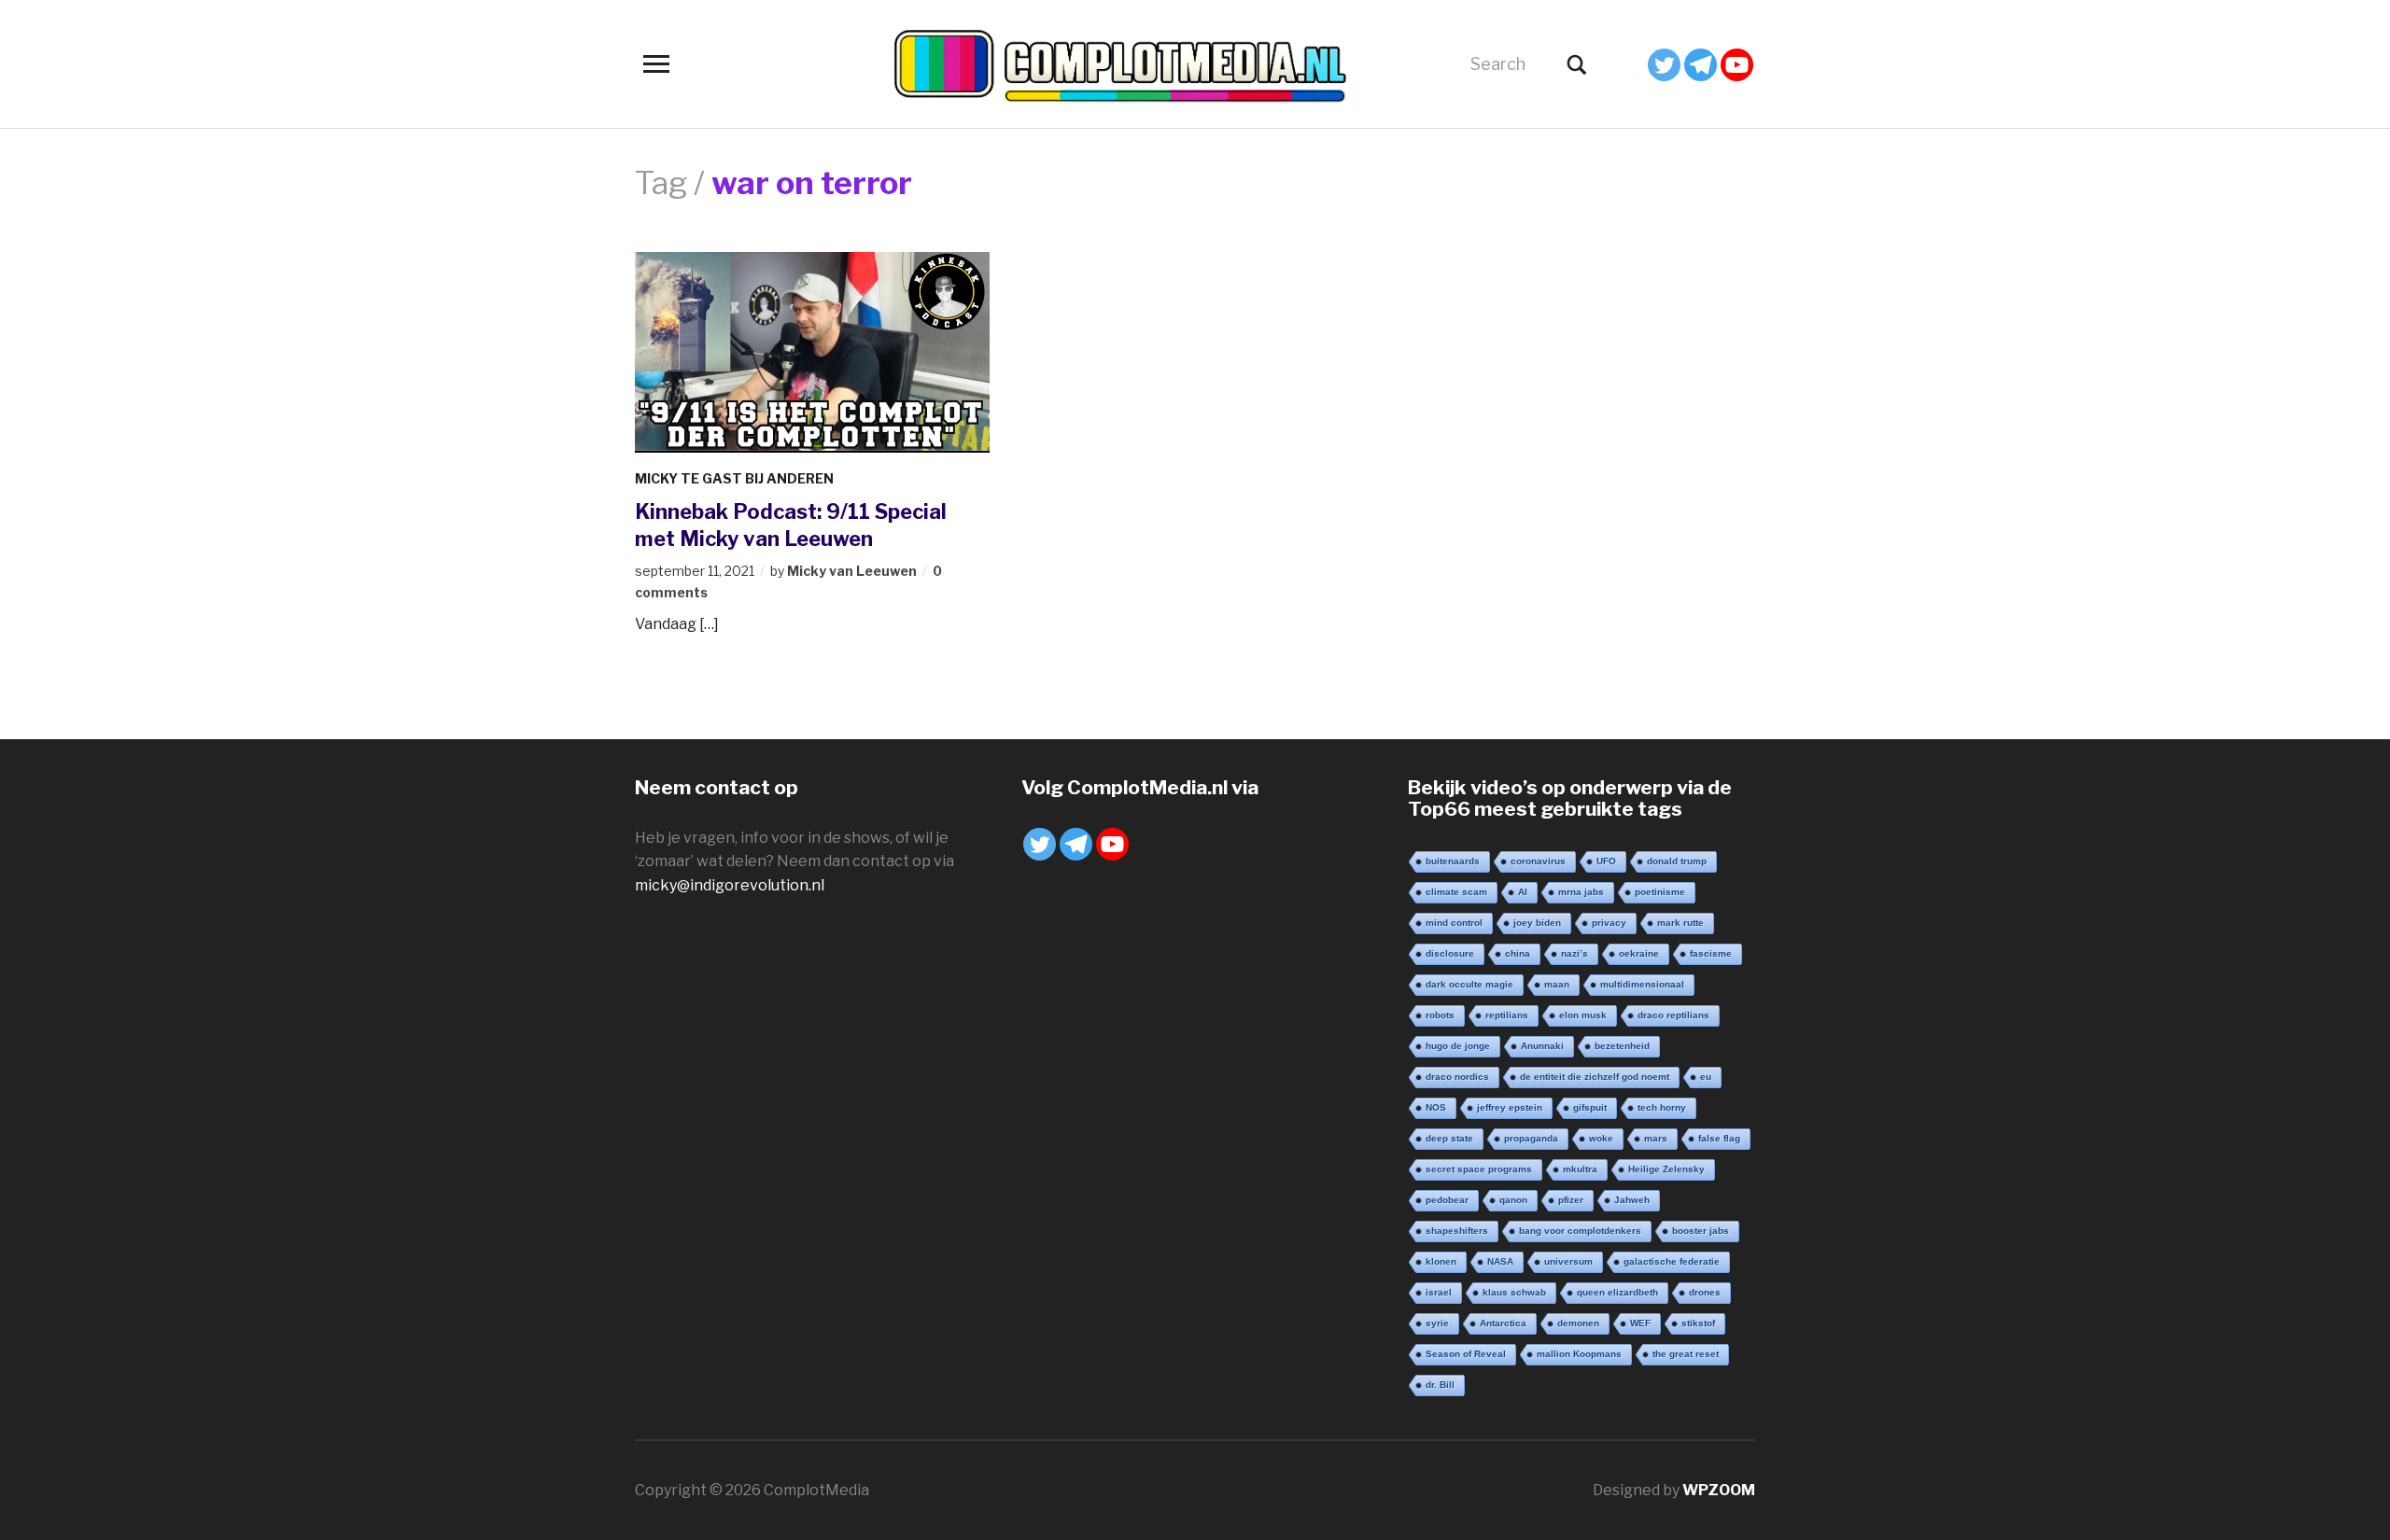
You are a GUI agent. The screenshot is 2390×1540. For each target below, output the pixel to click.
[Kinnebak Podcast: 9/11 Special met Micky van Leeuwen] (812, 350)
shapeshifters (1457, 1231)
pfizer (1571, 1200)
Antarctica (1503, 1323)
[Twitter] (1664, 65)
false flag (1719, 1138)
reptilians (1507, 1015)
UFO (1606, 861)
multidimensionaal (1642, 984)
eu (1706, 1077)
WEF (1640, 1323)
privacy (1609, 923)
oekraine (1639, 953)
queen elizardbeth (1617, 1292)
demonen (1578, 1323)
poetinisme (1660, 892)
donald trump (1677, 861)
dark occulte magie (1469, 984)
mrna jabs (1581, 892)
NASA (1500, 1261)
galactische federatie (1672, 1261)
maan (1557, 984)
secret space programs (1479, 1169)
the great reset (1686, 1354)
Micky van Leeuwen (852, 571)
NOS (1436, 1107)
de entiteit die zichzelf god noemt (1595, 1077)
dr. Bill (1440, 1385)
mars (1656, 1138)
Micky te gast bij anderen (734, 478)
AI (1523, 892)
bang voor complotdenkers (1580, 1231)
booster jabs (1701, 1231)
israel (1439, 1292)
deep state (1449, 1138)
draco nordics (1457, 1077)
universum (1568, 1261)
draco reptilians (1673, 1015)
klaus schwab (1514, 1292)
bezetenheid (1622, 1046)
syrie (1437, 1323)
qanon (1513, 1200)
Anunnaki (1542, 1046)
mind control (1454, 923)
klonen (1441, 1261)
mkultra (1580, 1169)
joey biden (1537, 923)
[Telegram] (1701, 65)
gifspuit (1590, 1107)
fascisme (1711, 953)
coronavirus (1538, 861)
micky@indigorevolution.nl (730, 885)
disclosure (1450, 953)
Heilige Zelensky (1666, 1169)
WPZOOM (1719, 1490)
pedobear (1447, 1200)
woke (1601, 1138)
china (1518, 953)
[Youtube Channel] (1737, 65)
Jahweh (1632, 1200)
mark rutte (1680, 923)
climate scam (1456, 892)
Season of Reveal (1466, 1354)
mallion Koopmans (1579, 1354)
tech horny (1662, 1107)
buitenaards (1453, 861)
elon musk (1583, 1015)
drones (1705, 1292)
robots (1440, 1015)
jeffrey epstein (1510, 1107)
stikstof (1698, 1323)
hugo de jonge (1458, 1046)
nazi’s (1575, 953)
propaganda (1531, 1138)
